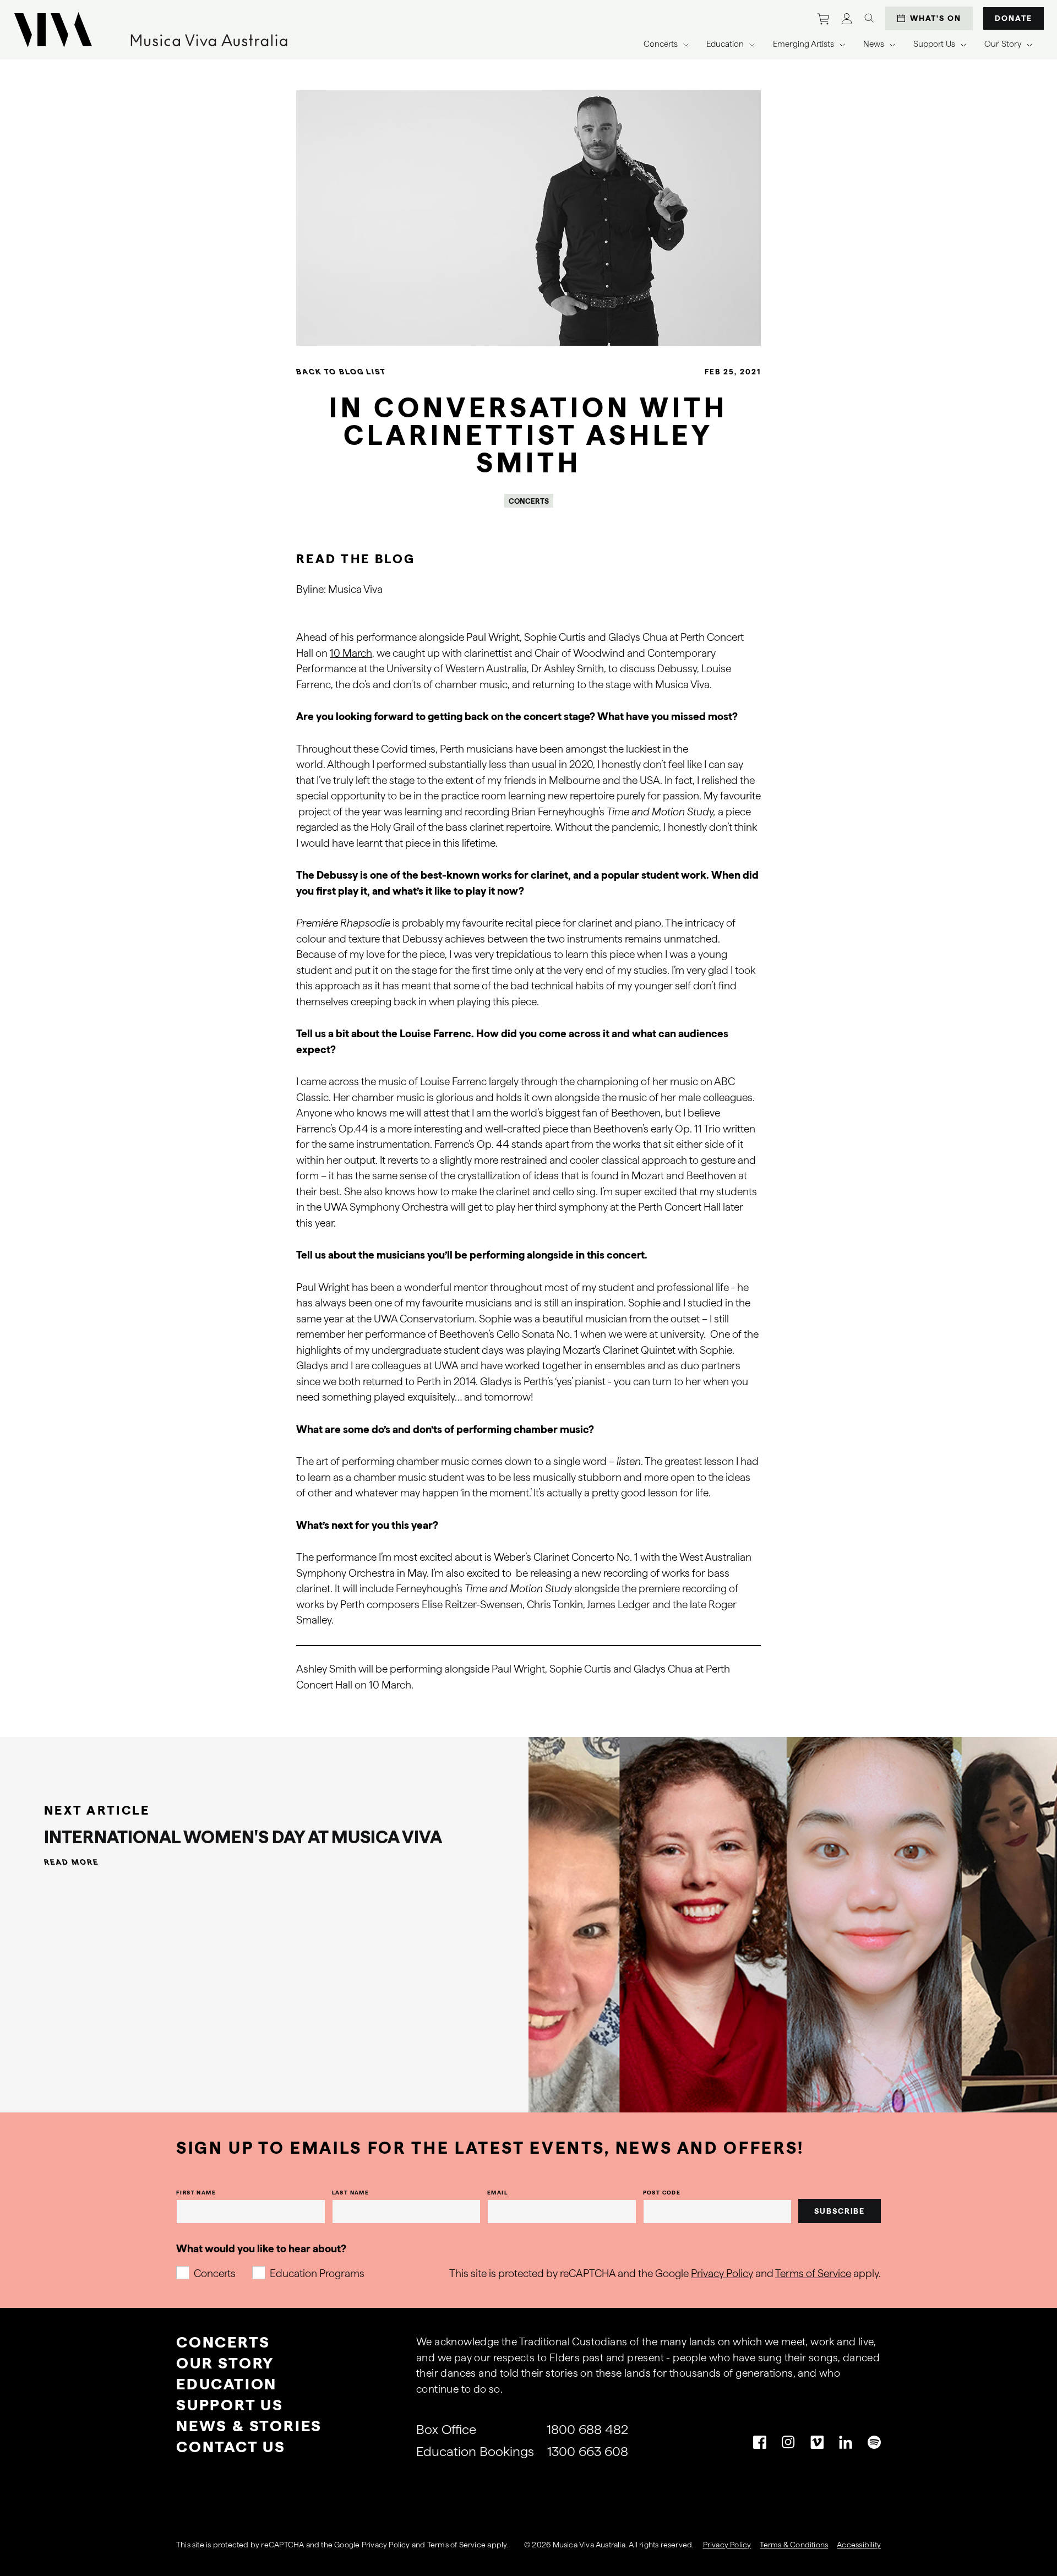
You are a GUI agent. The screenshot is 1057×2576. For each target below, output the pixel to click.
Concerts (215, 2273)
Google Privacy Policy (372, 2545)
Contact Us (231, 2447)
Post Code (662, 2192)
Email (497, 2192)
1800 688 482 (587, 2429)
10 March (351, 653)
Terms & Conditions (794, 2545)
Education (227, 2384)
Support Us (230, 2405)
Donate (1014, 18)
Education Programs (317, 2273)
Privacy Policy (722, 2273)
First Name (196, 2192)
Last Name (351, 2192)
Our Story (225, 2363)
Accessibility (859, 2545)
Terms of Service (813, 2273)
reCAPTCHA (282, 2545)
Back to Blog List (341, 372)
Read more (72, 1862)
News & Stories (249, 2426)
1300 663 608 (588, 2451)
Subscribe (840, 2211)
